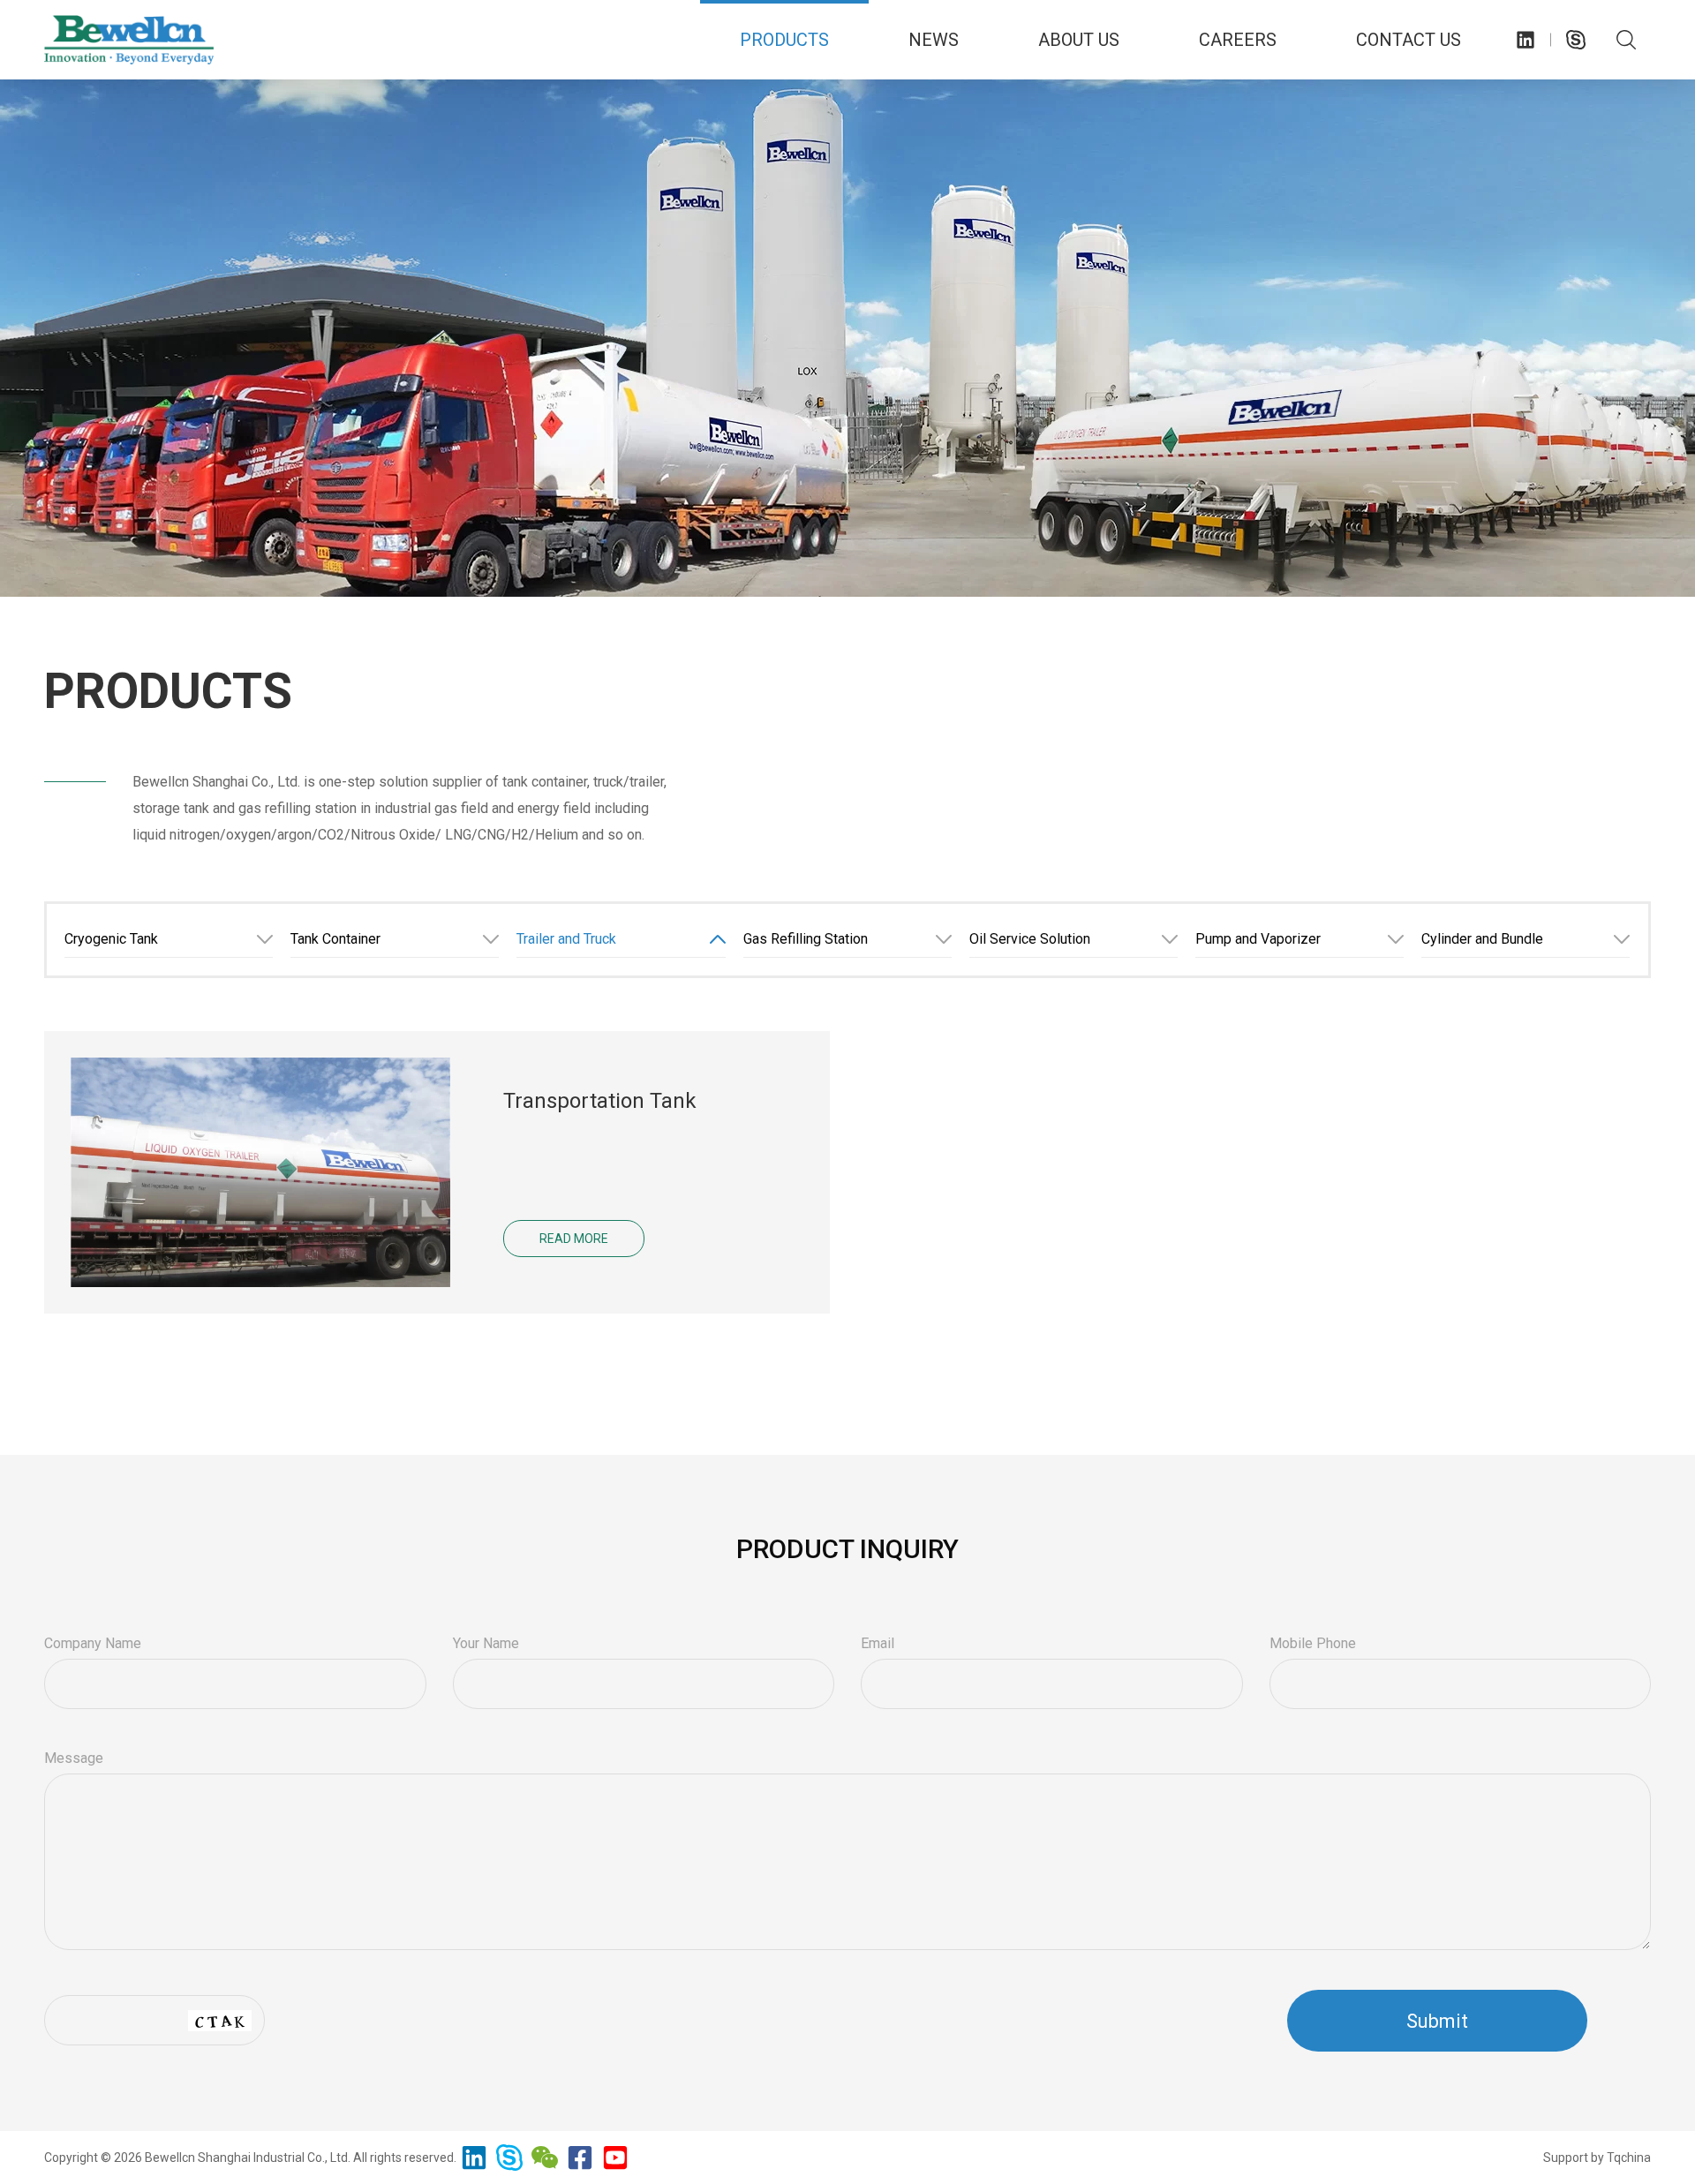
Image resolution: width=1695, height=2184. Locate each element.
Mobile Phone (1313, 1643)
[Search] (1626, 40)
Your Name (486, 1643)
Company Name (93, 1643)
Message (74, 1758)
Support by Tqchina (1597, 2158)
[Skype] (1576, 40)
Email (878, 1643)
